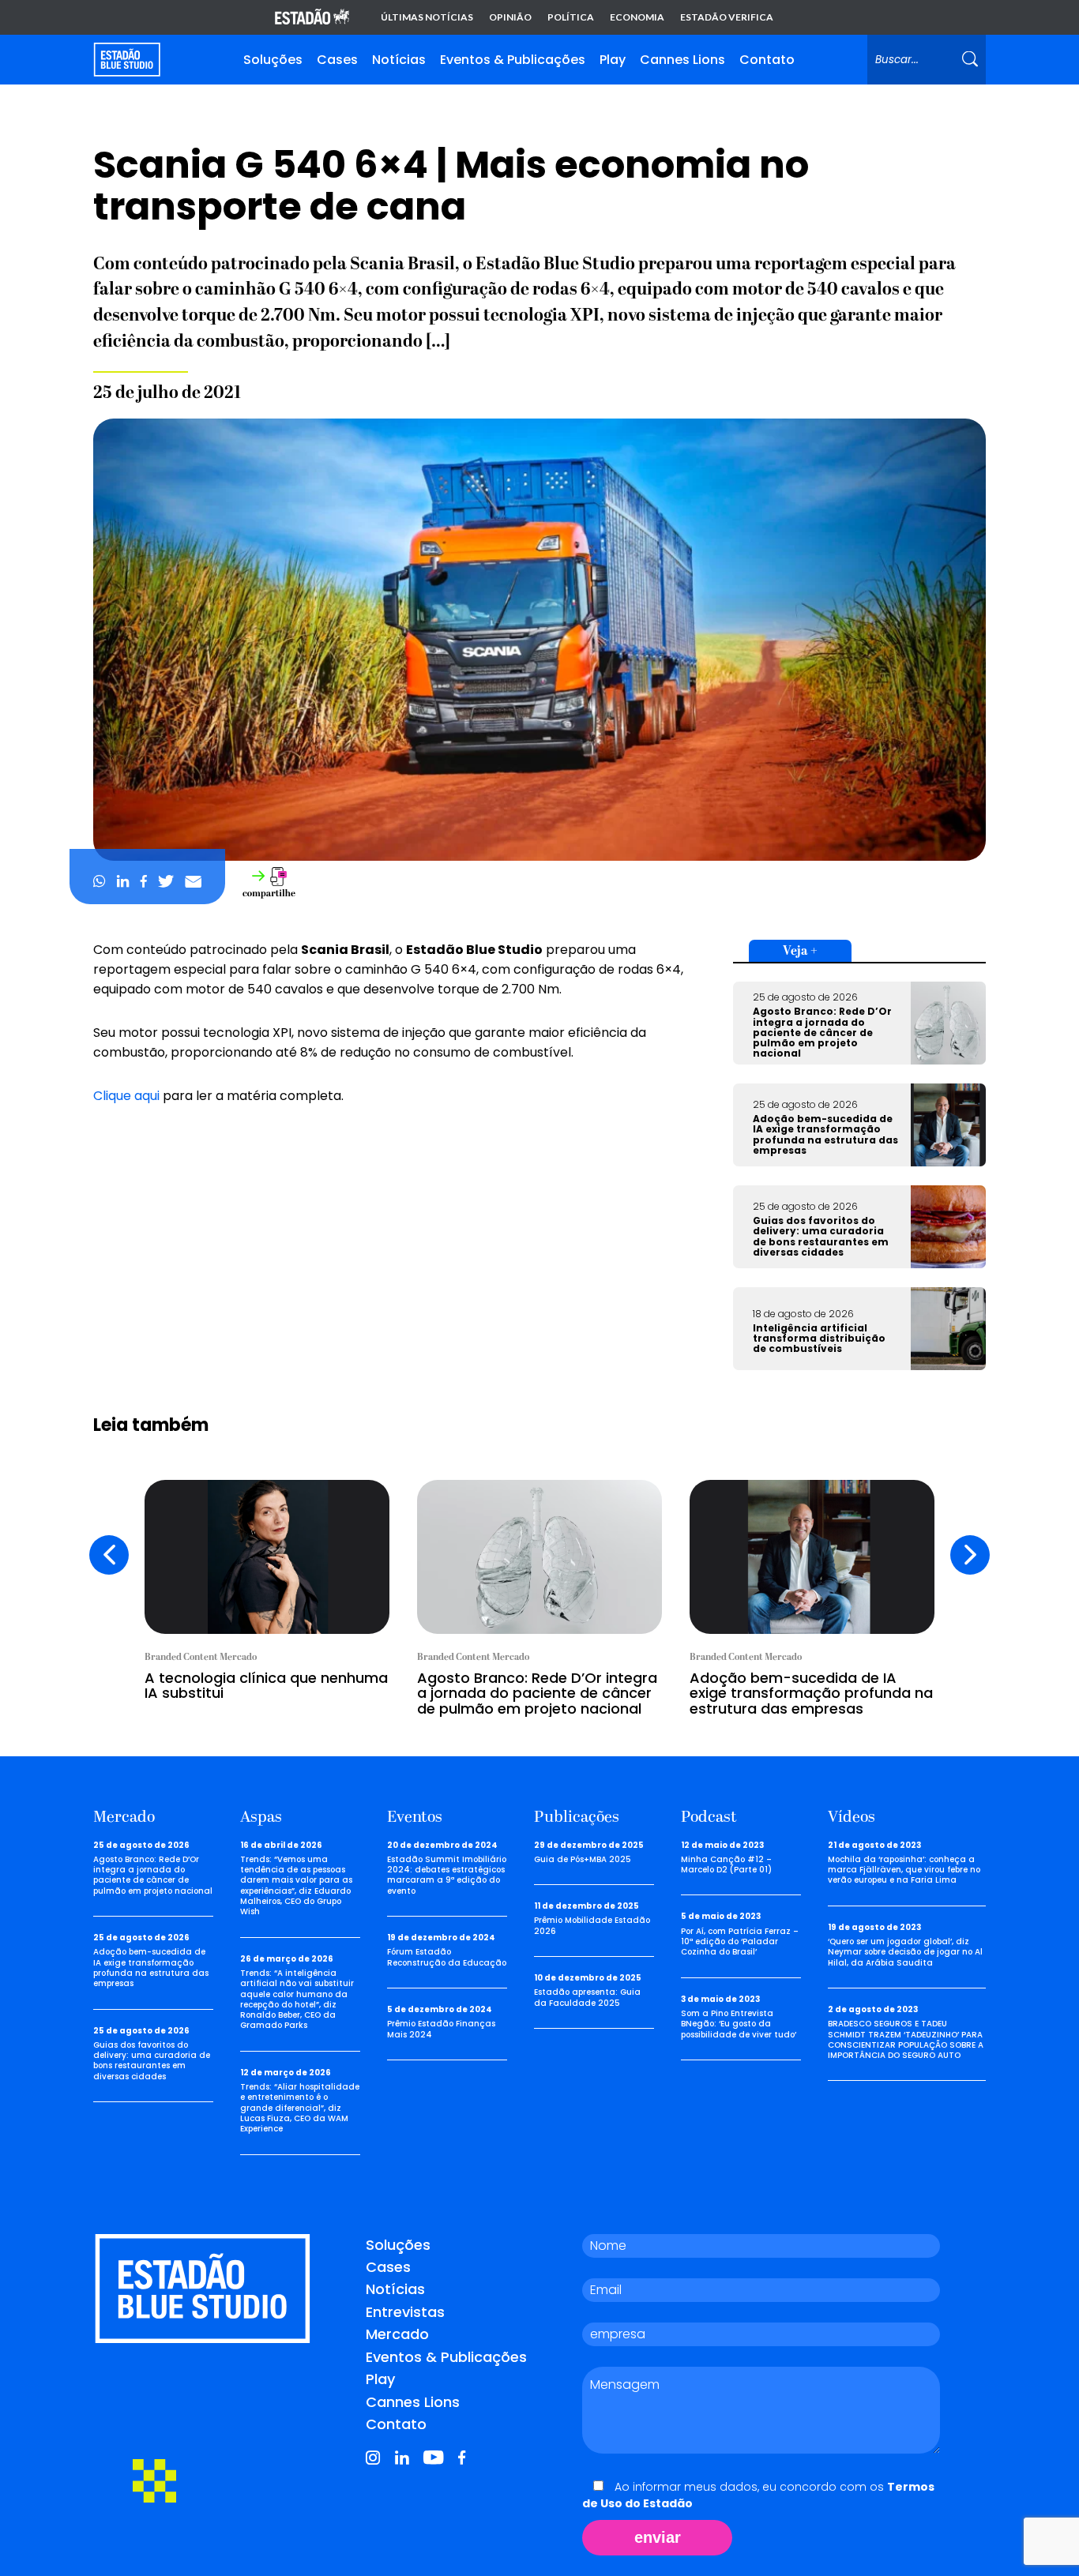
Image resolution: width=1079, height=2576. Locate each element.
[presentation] (109, 1555)
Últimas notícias (427, 17)
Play (613, 60)
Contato (767, 60)
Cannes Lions (682, 60)
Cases (337, 60)
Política (571, 17)
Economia (637, 17)
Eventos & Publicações (513, 60)
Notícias (399, 60)
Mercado (397, 2334)
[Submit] (970, 60)
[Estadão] (312, 18)
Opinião (510, 17)
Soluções (273, 60)
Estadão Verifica (727, 17)
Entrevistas (405, 2312)
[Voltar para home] (127, 60)
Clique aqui (126, 1096)
